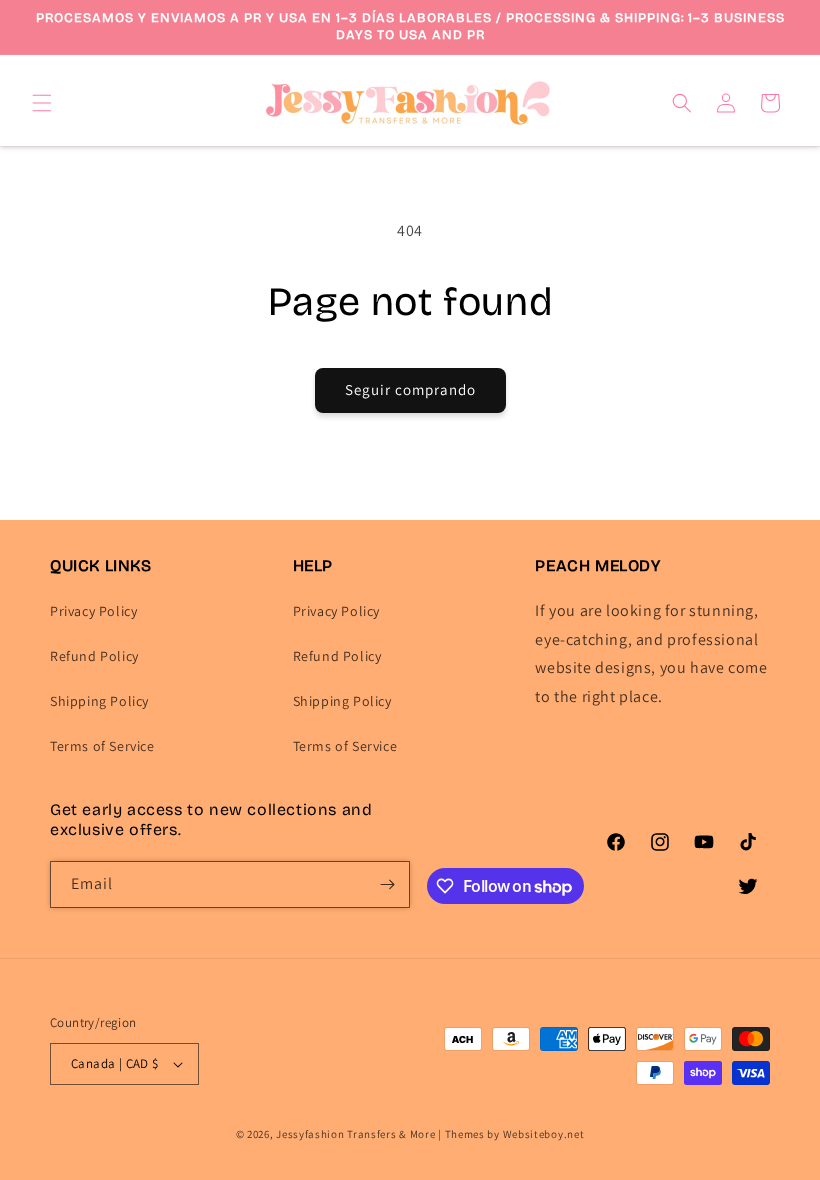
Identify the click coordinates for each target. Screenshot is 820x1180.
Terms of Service (102, 746)
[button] (42, 103)
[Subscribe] (387, 884)
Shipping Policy (99, 701)
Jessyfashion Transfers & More (355, 1134)
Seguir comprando (410, 389)
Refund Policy (94, 656)
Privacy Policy (93, 611)
